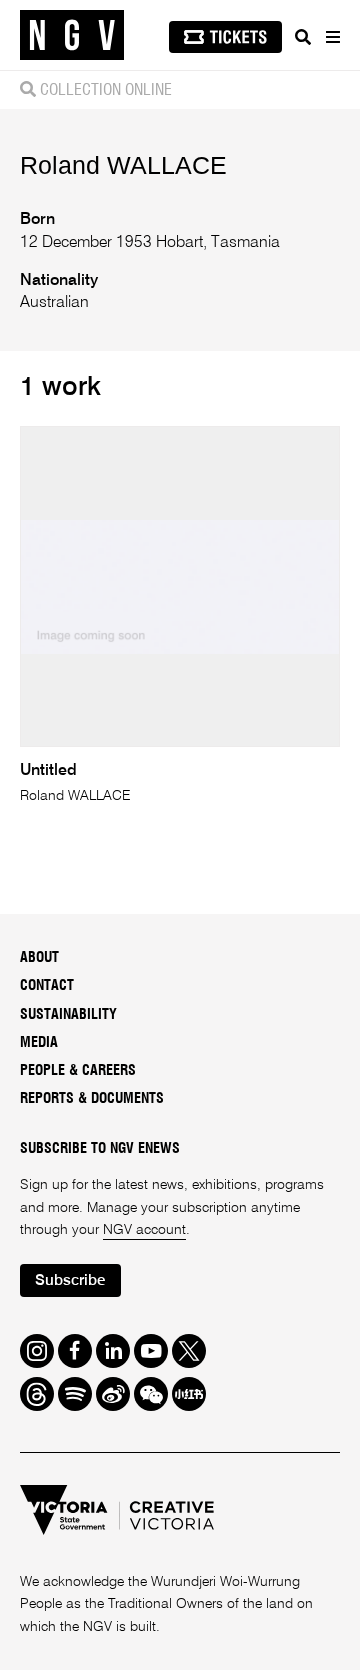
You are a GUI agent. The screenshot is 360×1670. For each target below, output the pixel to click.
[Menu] (332, 37)
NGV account (144, 1230)
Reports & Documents (92, 1099)
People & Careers (78, 1071)
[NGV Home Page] (72, 35)
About (39, 958)
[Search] (303, 37)
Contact (47, 986)
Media (39, 1043)
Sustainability (68, 1015)
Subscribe (70, 1280)
